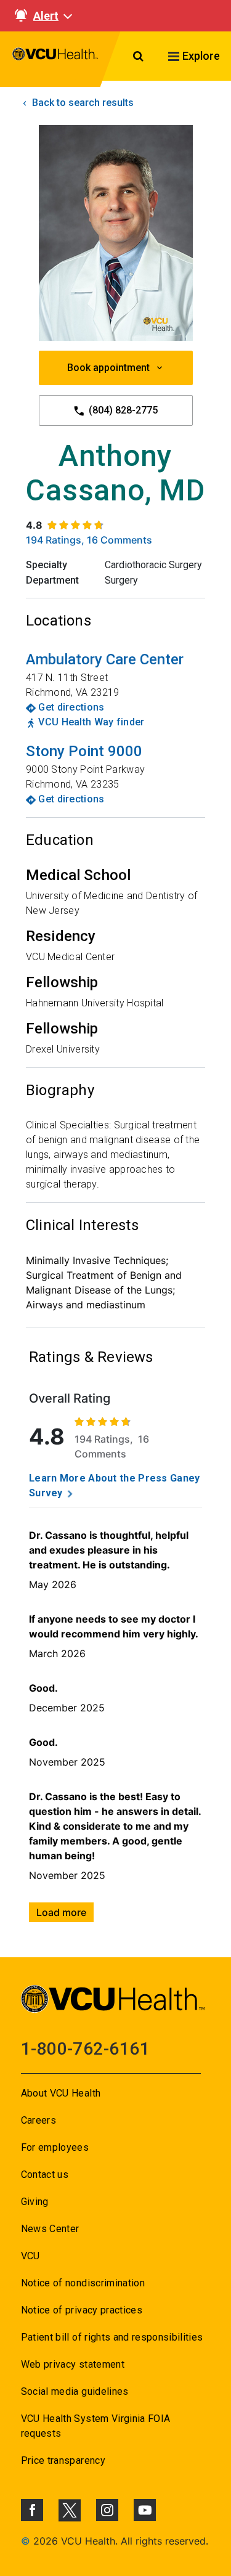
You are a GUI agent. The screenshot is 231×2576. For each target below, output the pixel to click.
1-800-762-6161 (85, 2049)
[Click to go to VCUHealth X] (70, 2510)
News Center (50, 2229)
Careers (38, 2120)
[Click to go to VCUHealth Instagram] (107, 2510)
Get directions (71, 707)
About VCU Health (61, 2093)
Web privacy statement (73, 2364)
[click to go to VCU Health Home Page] (55, 59)
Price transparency (63, 2460)
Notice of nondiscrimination (83, 2283)
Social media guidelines (75, 2391)
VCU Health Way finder (91, 722)
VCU (30, 2256)
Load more (61, 1912)
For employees (55, 2147)
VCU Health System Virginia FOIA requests (96, 2426)
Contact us (45, 2175)
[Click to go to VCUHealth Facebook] (32, 2510)
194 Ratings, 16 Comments (89, 540)
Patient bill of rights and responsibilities (112, 2337)
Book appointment (108, 368)
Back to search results (82, 103)
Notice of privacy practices (82, 2310)
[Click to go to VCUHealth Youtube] (145, 2510)
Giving (35, 2202)
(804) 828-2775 (122, 410)
